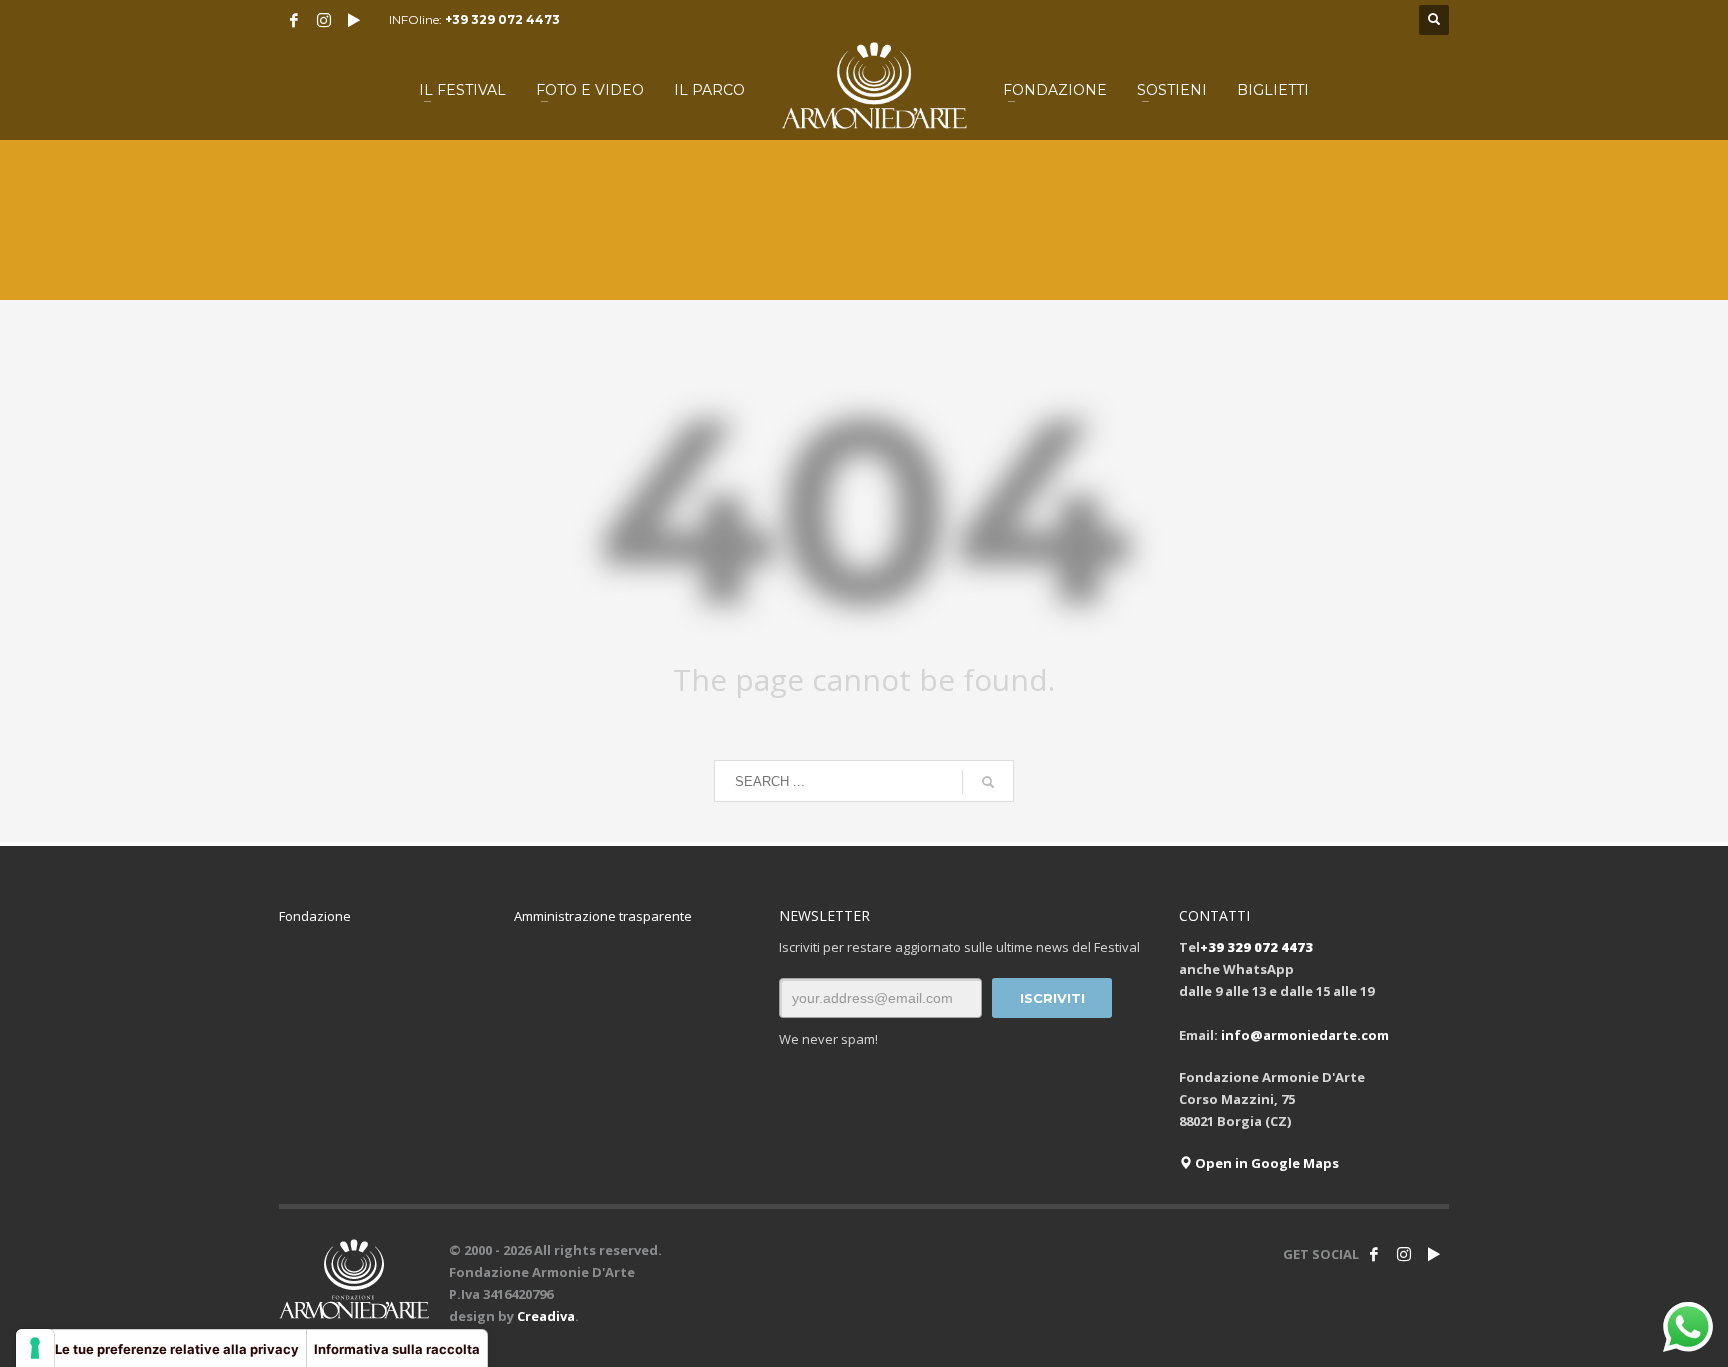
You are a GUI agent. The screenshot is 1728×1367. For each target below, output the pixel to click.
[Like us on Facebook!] (1374, 1254)
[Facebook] (294, 20)
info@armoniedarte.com (1305, 1035)
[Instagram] (324, 20)
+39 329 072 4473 (502, 19)
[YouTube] (354, 20)
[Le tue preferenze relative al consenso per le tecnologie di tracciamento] (35, 1348)
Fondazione (315, 916)
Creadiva (546, 1316)
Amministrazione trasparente (603, 916)
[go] (988, 782)
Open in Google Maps (1265, 1163)
